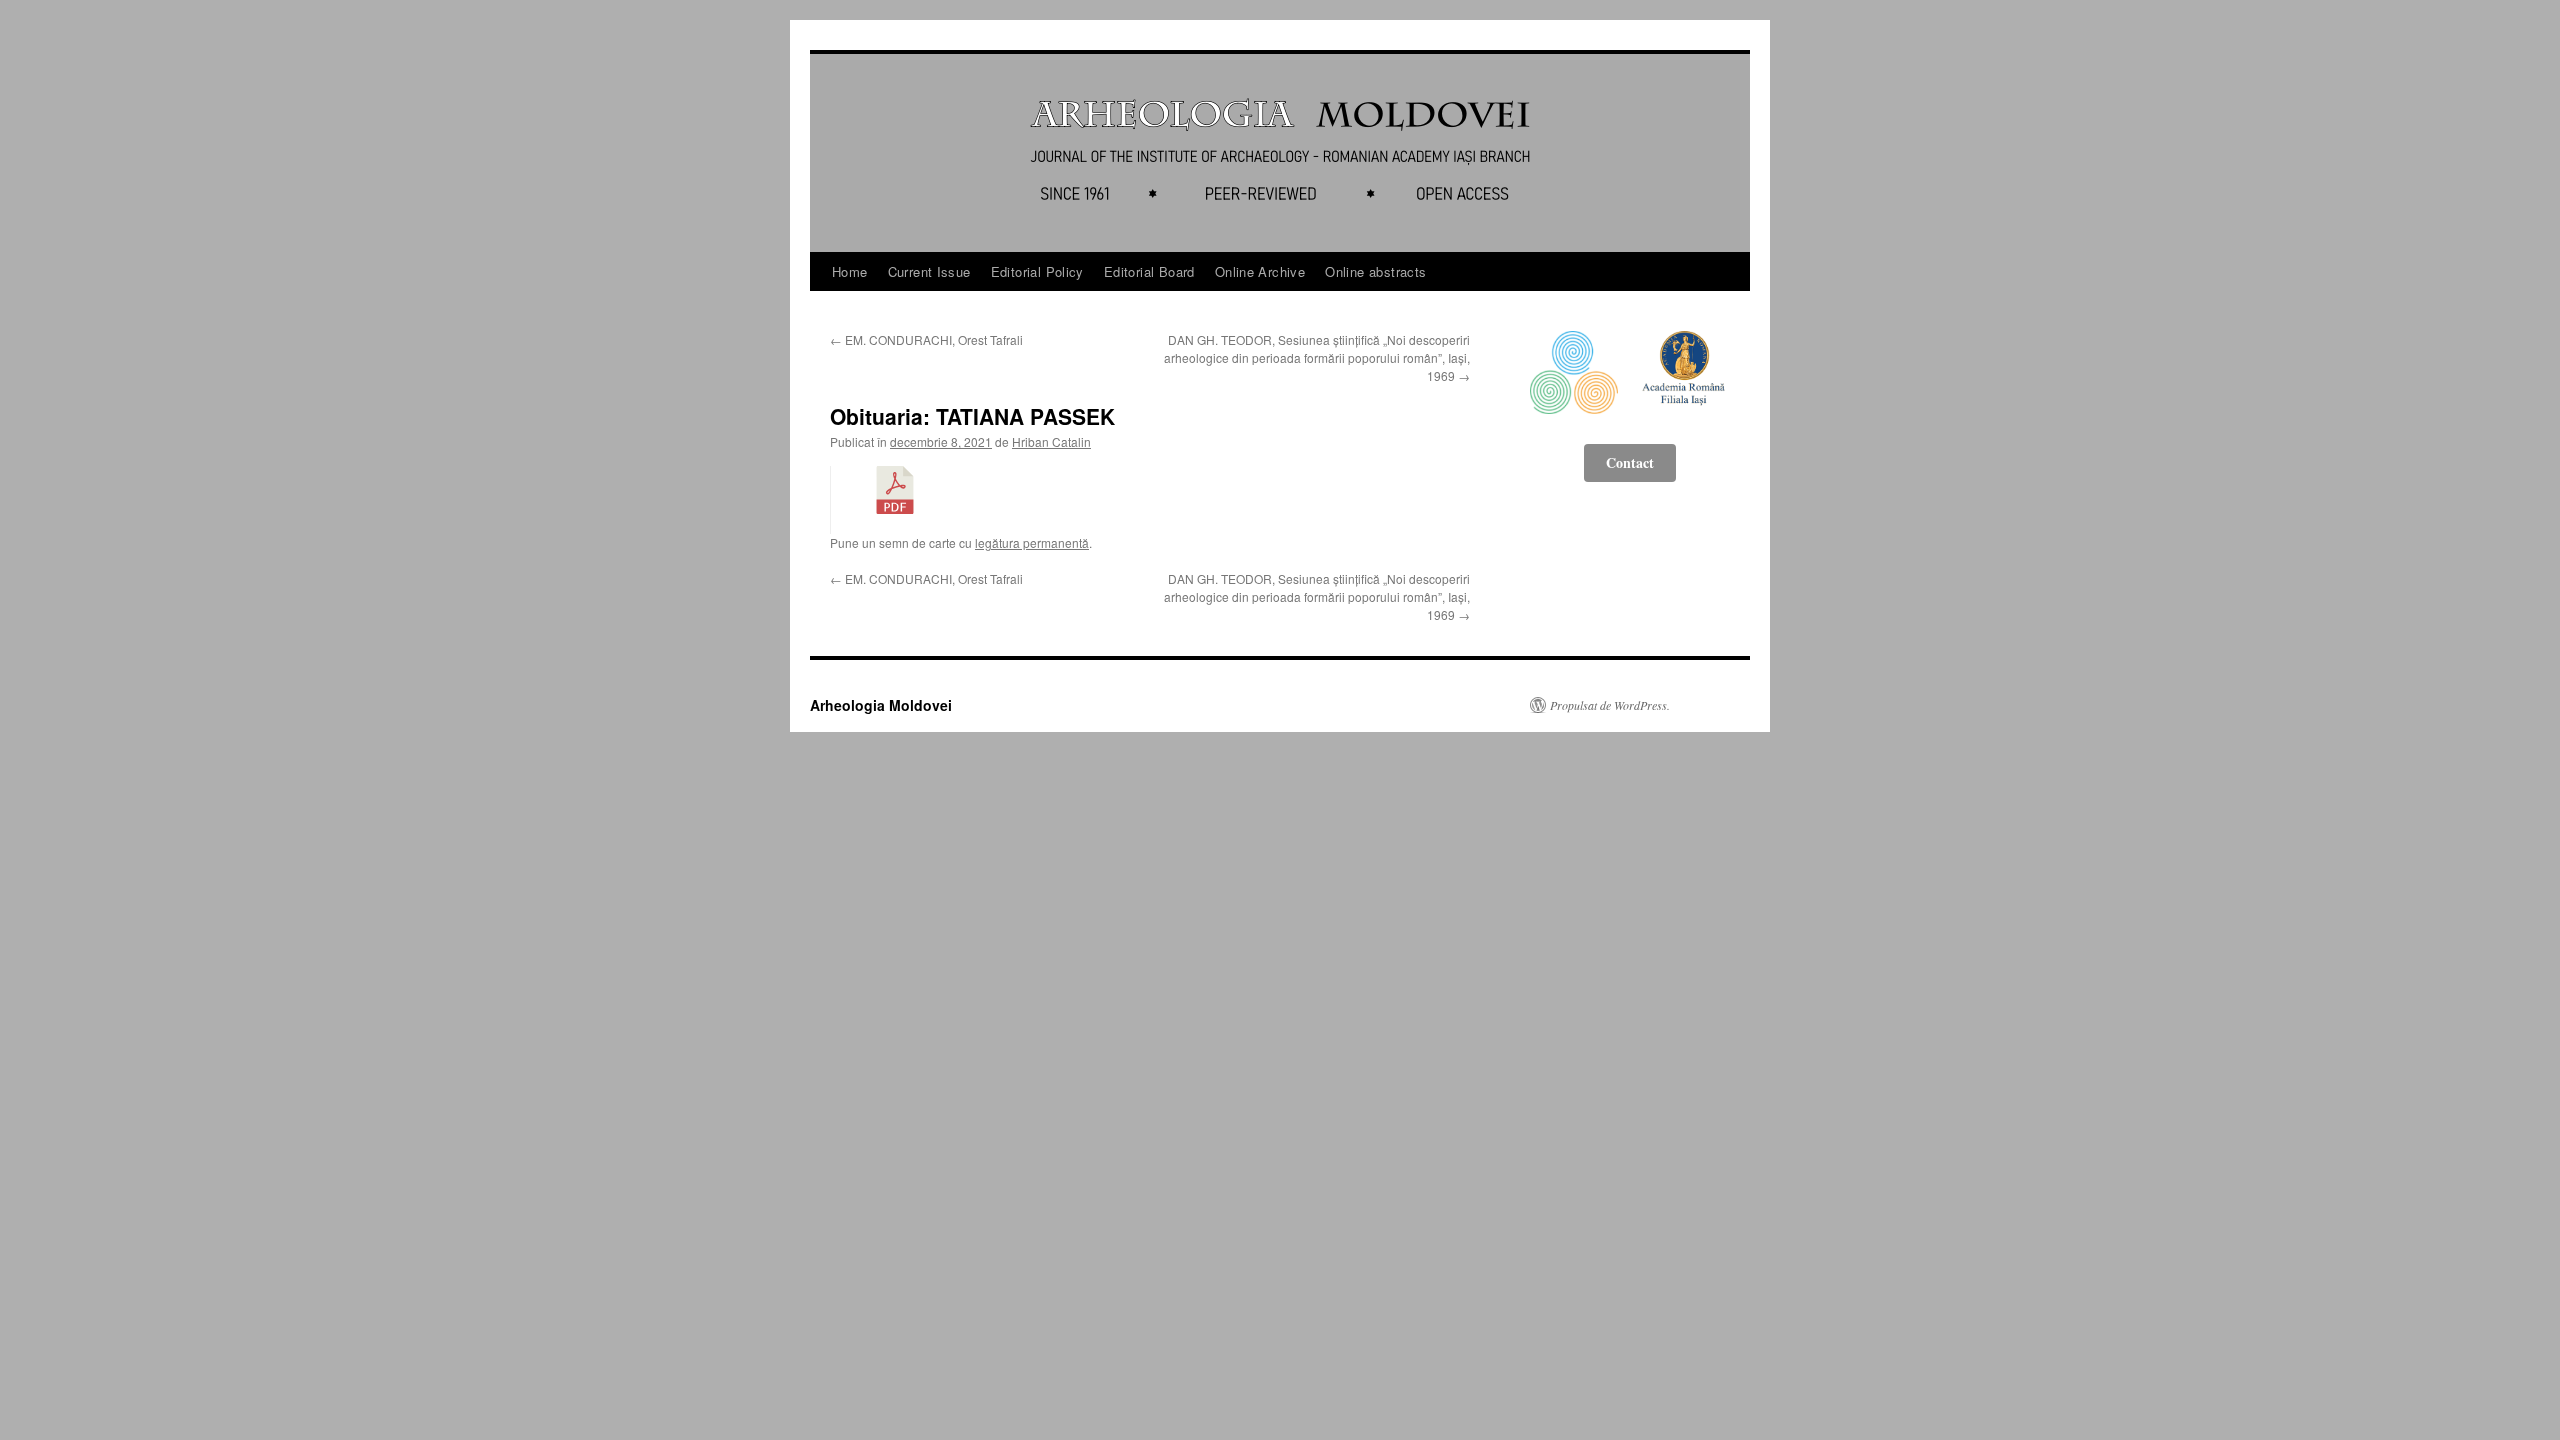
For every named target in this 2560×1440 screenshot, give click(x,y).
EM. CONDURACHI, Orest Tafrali (926, 339)
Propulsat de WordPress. (1610, 705)
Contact (1630, 462)
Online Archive (1260, 271)
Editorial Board (1149, 271)
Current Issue (929, 271)
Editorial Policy (1037, 271)
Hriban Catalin (1051, 441)
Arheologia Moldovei (881, 705)
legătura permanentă (1032, 542)
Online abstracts (1375, 271)
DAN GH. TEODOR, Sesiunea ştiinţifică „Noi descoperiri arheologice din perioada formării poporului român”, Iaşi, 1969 (1317, 357)
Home (850, 271)
